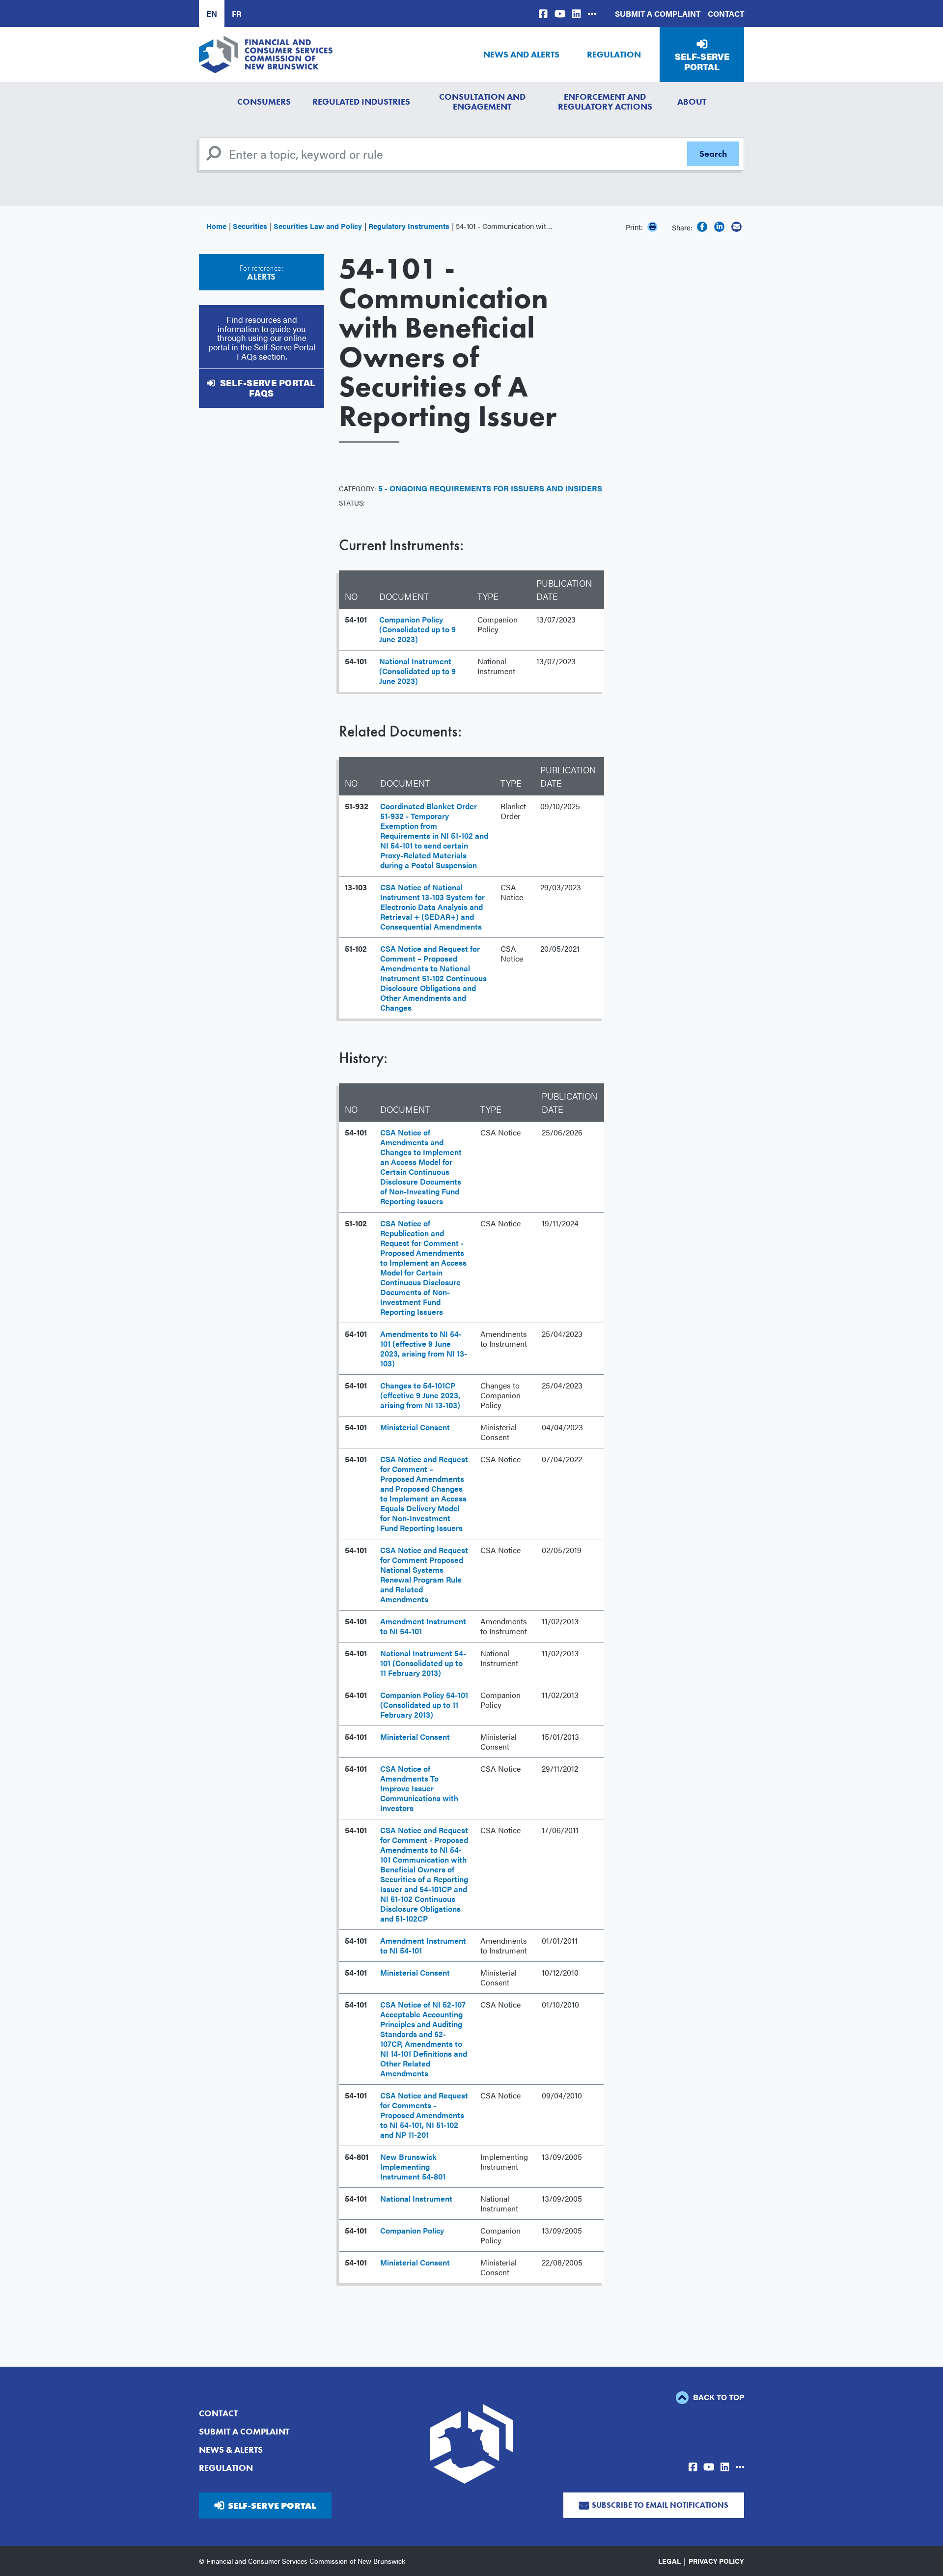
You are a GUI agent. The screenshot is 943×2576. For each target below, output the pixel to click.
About (692, 101)
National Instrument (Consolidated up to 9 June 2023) (417, 671)
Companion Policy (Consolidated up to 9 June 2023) (417, 629)
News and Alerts (521, 54)
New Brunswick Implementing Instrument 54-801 (413, 2166)
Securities (250, 226)
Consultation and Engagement (482, 101)
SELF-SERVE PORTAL (272, 2505)
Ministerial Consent (415, 1427)
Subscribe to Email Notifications (660, 2505)
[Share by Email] (736, 227)
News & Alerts (231, 2449)
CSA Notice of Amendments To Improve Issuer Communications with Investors (419, 1788)
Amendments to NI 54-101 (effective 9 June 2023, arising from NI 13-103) (424, 1348)
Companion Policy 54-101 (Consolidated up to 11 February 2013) (424, 1705)
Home (216, 226)
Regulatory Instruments (409, 226)
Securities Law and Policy (318, 226)
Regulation (614, 54)
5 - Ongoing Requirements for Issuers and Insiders (490, 488)
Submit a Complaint (658, 14)
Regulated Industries (361, 101)
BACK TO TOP (718, 2397)
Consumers (264, 101)
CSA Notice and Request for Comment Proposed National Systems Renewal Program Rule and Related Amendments (424, 1574)
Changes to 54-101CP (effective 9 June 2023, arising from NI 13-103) (420, 1395)
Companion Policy (412, 2230)
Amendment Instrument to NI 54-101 (423, 1626)
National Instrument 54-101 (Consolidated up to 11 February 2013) (423, 1663)
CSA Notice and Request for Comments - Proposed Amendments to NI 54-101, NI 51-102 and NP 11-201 (424, 2115)
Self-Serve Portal (702, 62)
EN (212, 14)
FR (237, 14)
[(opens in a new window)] (543, 14)
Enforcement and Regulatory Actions (605, 101)
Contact (726, 14)
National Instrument (416, 2198)
